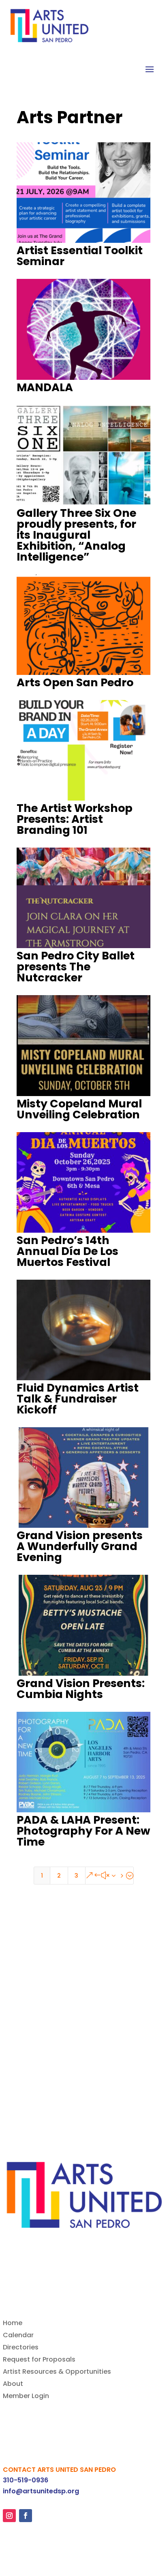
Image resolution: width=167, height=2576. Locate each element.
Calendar (18, 2336)
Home (13, 2324)
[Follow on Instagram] (9, 2516)
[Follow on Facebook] (26, 2516)
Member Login (26, 2397)
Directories (21, 2348)
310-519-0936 (26, 2480)
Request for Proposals (39, 2360)
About (13, 2385)
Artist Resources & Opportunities (57, 2373)
